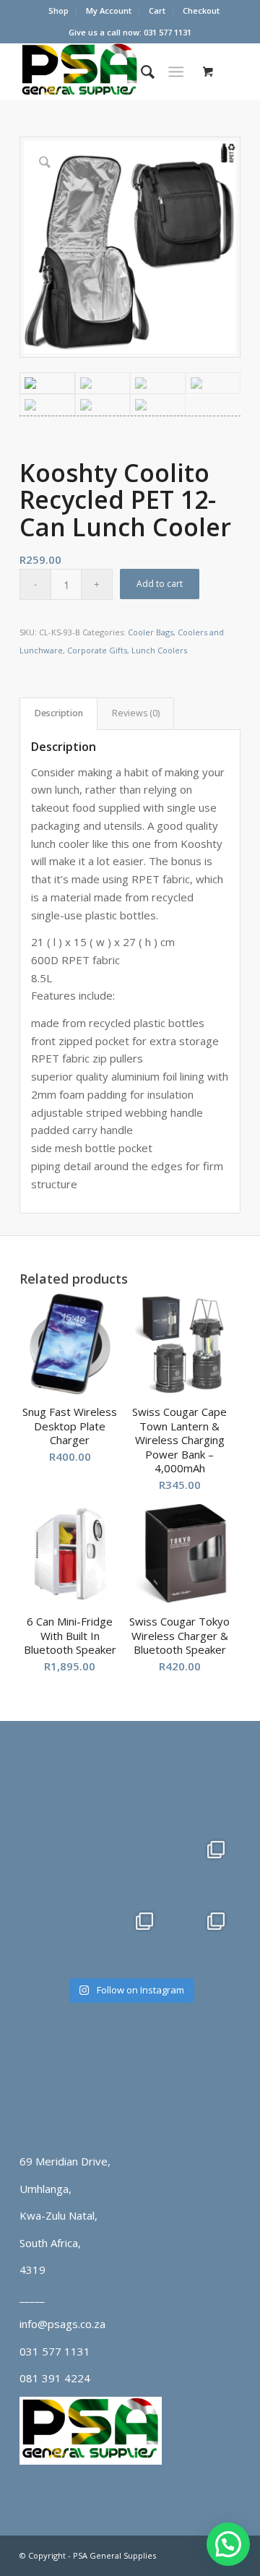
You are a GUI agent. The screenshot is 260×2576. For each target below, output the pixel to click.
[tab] (58, 714)
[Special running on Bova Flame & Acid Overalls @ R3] (130, 1864)
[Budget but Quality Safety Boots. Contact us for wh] (59, 1864)
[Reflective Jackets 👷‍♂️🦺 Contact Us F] (130, 1794)
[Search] (140, 72)
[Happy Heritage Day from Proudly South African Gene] (59, 1794)
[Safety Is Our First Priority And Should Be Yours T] (59, 1936)
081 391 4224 (55, 2378)
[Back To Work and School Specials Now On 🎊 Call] (201, 1936)
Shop (58, 10)
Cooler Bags (151, 632)
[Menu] (176, 72)
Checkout (201, 10)
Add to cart (160, 584)
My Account (109, 10)
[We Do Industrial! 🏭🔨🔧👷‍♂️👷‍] (130, 1936)
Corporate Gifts (97, 650)
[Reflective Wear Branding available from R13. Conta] (201, 1794)
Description (59, 713)
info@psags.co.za (62, 2324)
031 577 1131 (55, 2351)
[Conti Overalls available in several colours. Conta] (201, 1864)
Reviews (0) (136, 713)
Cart (157, 10)
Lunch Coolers (159, 650)
